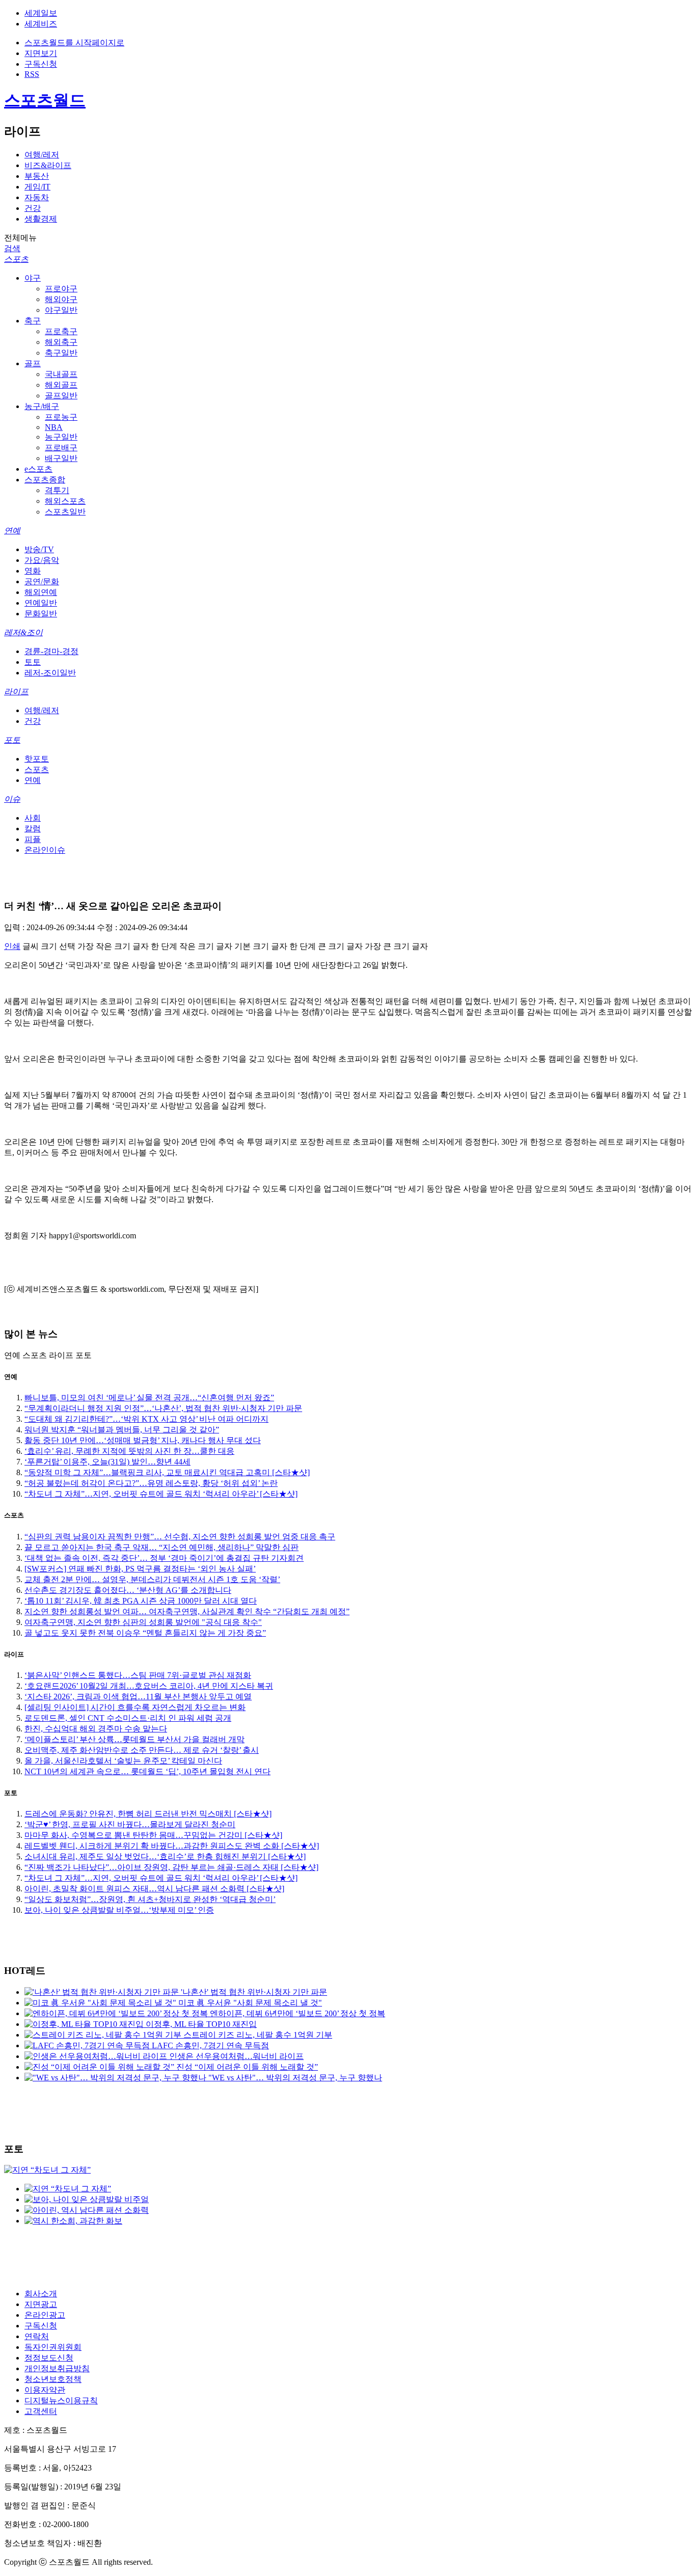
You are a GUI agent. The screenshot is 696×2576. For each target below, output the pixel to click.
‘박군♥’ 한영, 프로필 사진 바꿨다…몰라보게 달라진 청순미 (130, 1824)
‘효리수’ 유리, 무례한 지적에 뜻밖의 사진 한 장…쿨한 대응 (129, 1451)
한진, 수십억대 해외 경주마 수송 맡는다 (96, 1729)
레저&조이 (23, 632)
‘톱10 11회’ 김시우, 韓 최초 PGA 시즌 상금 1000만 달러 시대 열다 (141, 1601)
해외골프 (61, 385)
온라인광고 (45, 2315)
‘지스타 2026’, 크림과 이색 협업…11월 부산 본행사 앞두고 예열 (138, 1697)
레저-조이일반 (50, 673)
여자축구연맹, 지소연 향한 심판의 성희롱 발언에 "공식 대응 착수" (143, 1622)
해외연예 (41, 592)
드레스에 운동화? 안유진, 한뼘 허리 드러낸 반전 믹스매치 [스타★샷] (148, 1814)
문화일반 (41, 614)
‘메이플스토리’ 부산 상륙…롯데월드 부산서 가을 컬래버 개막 (135, 1739)
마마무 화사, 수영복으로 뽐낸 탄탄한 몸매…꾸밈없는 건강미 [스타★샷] (153, 1835)
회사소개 (41, 2294)
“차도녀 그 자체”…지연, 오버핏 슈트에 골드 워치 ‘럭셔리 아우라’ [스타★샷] (161, 1494)
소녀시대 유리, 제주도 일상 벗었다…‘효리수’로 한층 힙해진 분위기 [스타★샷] (165, 1856)
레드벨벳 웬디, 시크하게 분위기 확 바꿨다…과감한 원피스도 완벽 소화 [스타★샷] (172, 1846)
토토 (33, 662)
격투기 (57, 490)
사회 (33, 818)
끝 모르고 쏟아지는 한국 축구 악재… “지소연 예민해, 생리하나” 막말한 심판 (162, 1547)
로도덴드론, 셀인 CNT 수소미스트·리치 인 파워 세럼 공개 (128, 1718)
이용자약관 (45, 2390)
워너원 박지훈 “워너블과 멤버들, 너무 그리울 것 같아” (122, 1430)
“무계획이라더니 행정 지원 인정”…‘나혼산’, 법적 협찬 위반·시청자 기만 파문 (163, 1408)
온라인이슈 (45, 850)
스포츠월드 (45, 100)
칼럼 (33, 829)
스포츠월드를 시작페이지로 (74, 43)
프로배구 (61, 448)
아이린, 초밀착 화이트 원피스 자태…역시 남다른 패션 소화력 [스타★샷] (154, 1889)
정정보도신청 (49, 2358)
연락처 (37, 2336)
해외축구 (61, 342)
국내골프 (61, 374)
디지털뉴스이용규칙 (61, 2401)
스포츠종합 (45, 480)
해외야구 (61, 299)
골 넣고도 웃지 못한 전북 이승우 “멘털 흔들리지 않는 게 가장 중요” (145, 1633)
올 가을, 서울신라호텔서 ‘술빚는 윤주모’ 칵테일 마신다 (123, 1761)
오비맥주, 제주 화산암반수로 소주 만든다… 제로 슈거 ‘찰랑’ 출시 (142, 1750)
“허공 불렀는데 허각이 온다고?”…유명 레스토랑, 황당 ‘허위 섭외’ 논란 (151, 1483)
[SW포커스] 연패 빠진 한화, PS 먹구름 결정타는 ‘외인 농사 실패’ (140, 1569)
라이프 (16, 692)
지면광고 (41, 2304)
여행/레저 (42, 155)
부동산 (37, 176)
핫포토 (37, 759)
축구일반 (61, 353)
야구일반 (61, 310)
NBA (54, 427)
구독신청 (41, 64)
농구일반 (61, 437)
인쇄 (12, 946)
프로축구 (61, 331)
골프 (33, 363)
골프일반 (61, 396)
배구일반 (61, 458)
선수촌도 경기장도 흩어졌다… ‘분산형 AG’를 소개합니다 (128, 1590)
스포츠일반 (65, 512)
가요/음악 (42, 560)
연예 (12, 531)
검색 (12, 248)
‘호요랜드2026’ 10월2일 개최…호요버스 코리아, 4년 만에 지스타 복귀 (149, 1686)
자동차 (37, 197)
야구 (33, 278)
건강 (33, 208)
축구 (33, 321)
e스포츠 (38, 469)
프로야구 (61, 289)
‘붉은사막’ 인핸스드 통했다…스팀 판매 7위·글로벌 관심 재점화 (138, 1675)
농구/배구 (42, 406)
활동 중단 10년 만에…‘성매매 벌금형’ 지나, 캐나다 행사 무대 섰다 (143, 1440)
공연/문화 (42, 581)
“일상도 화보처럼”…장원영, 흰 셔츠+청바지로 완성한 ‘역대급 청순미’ (150, 1899)
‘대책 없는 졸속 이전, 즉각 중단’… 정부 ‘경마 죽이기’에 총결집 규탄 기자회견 (164, 1558)
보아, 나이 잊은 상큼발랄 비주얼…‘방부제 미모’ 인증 (119, 1910)
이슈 (12, 799)
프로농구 (61, 417)
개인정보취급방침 (57, 2368)
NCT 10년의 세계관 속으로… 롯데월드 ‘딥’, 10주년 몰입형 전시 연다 (148, 1771)
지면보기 (41, 53)
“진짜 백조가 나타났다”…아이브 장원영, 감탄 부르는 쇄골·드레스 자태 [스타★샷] (171, 1867)
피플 (33, 839)
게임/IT (37, 187)
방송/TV (39, 549)
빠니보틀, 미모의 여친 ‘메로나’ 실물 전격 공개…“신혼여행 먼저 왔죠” (149, 1398)
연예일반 (41, 603)
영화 (33, 571)
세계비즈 (41, 24)
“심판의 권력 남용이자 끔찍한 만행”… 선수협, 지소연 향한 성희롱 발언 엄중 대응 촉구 (180, 1537)
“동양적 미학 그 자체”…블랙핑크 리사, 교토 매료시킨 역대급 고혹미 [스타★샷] (167, 1472)
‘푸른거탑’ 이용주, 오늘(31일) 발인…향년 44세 (108, 1462)
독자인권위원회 (53, 2347)
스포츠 (16, 259)
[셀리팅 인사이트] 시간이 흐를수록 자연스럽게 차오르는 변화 (135, 1707)
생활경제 (41, 219)
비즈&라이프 (48, 165)
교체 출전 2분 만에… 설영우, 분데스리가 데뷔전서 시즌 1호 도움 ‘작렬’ (152, 1579)
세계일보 (41, 13)
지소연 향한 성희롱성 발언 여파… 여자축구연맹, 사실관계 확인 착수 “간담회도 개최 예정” (187, 1611)
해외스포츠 (65, 501)
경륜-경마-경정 (51, 651)
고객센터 (41, 2411)
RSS (32, 74)
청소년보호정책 (53, 2379)
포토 (12, 740)
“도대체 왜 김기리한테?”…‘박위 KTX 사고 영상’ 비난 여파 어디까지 (146, 1419)
